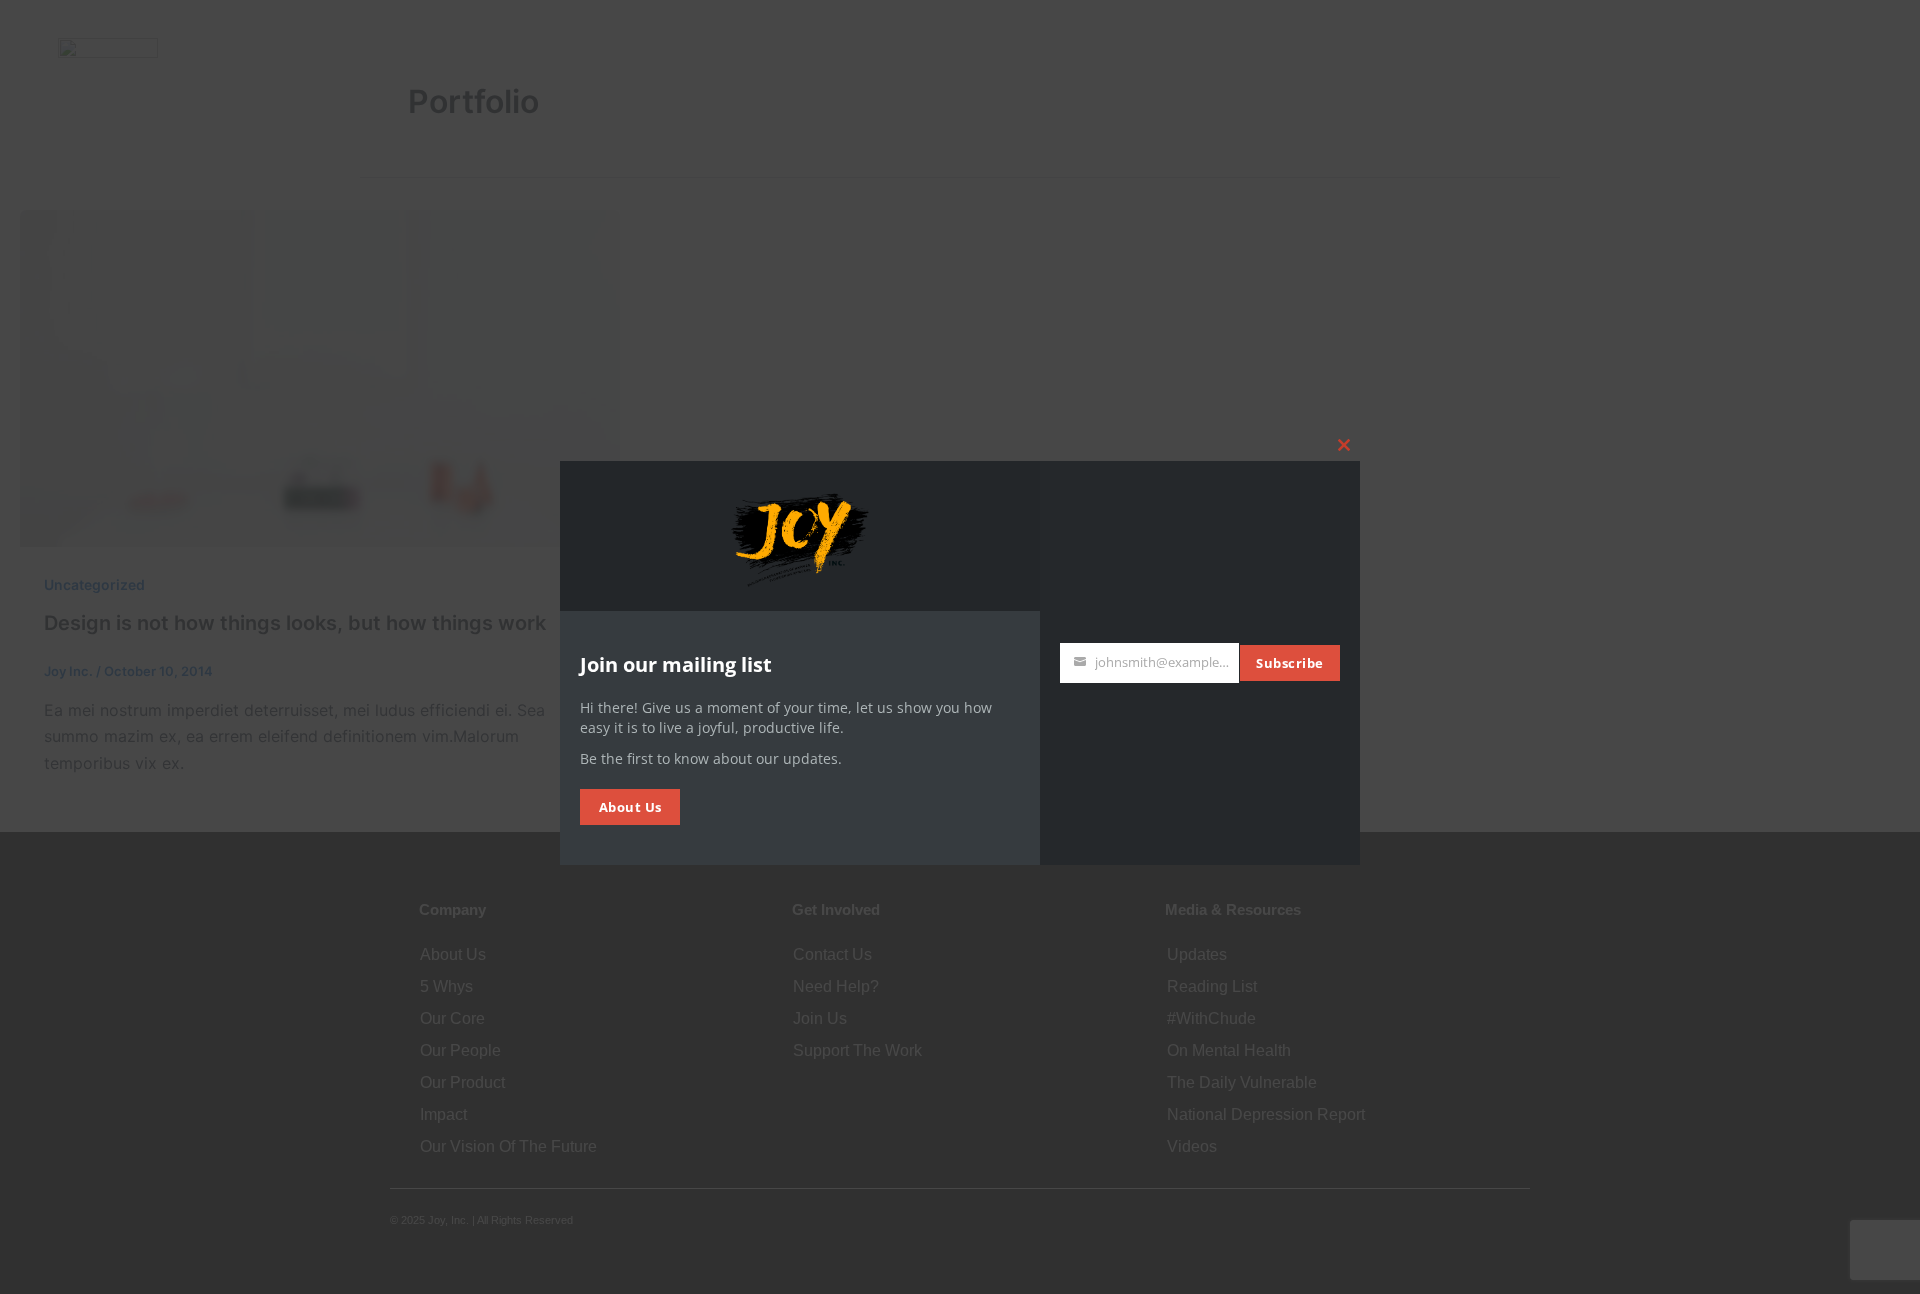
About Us (630, 807)
